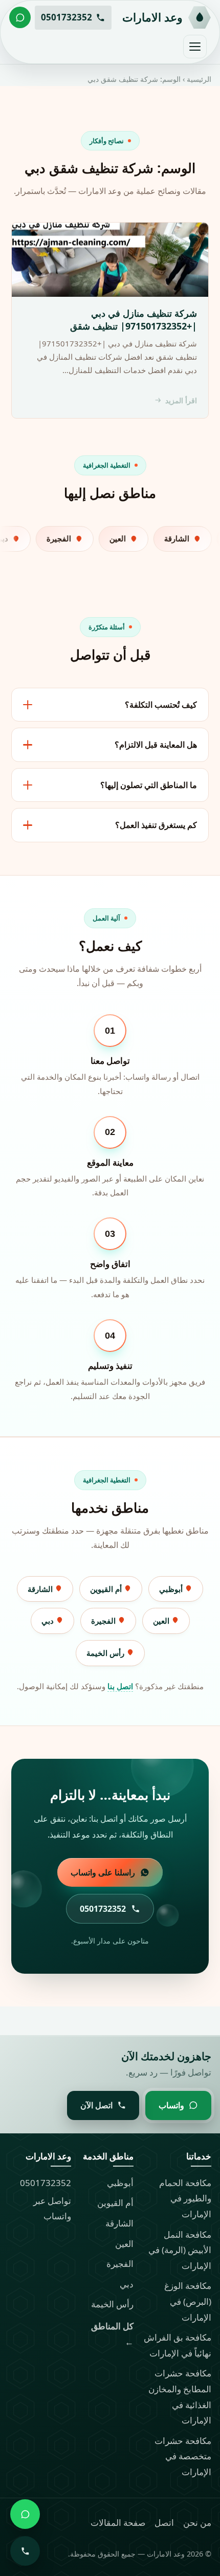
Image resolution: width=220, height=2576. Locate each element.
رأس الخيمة (106, 1653)
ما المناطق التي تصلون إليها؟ (149, 785)
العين (162, 1621)
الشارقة (41, 1589)
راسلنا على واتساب (103, 1872)
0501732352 (46, 2183)
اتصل (164, 2523)
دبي (49, 1621)
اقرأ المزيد (181, 400)
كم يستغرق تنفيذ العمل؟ (156, 825)
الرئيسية (199, 79)
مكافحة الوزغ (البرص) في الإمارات (188, 2301)
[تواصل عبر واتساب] (20, 17)
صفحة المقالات (118, 2523)
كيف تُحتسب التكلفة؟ (161, 705)
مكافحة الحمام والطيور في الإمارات (185, 2198)
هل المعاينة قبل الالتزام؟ (156, 745)
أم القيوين (107, 1589)
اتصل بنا (120, 1686)
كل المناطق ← (112, 2334)
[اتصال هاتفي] (25, 2551)
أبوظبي (172, 1589)
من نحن (197, 2523)
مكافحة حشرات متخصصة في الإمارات (183, 2456)
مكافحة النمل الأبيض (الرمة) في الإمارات (180, 2250)
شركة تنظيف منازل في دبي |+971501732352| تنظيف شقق (134, 320)
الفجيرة (104, 1621)
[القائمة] (195, 47)
